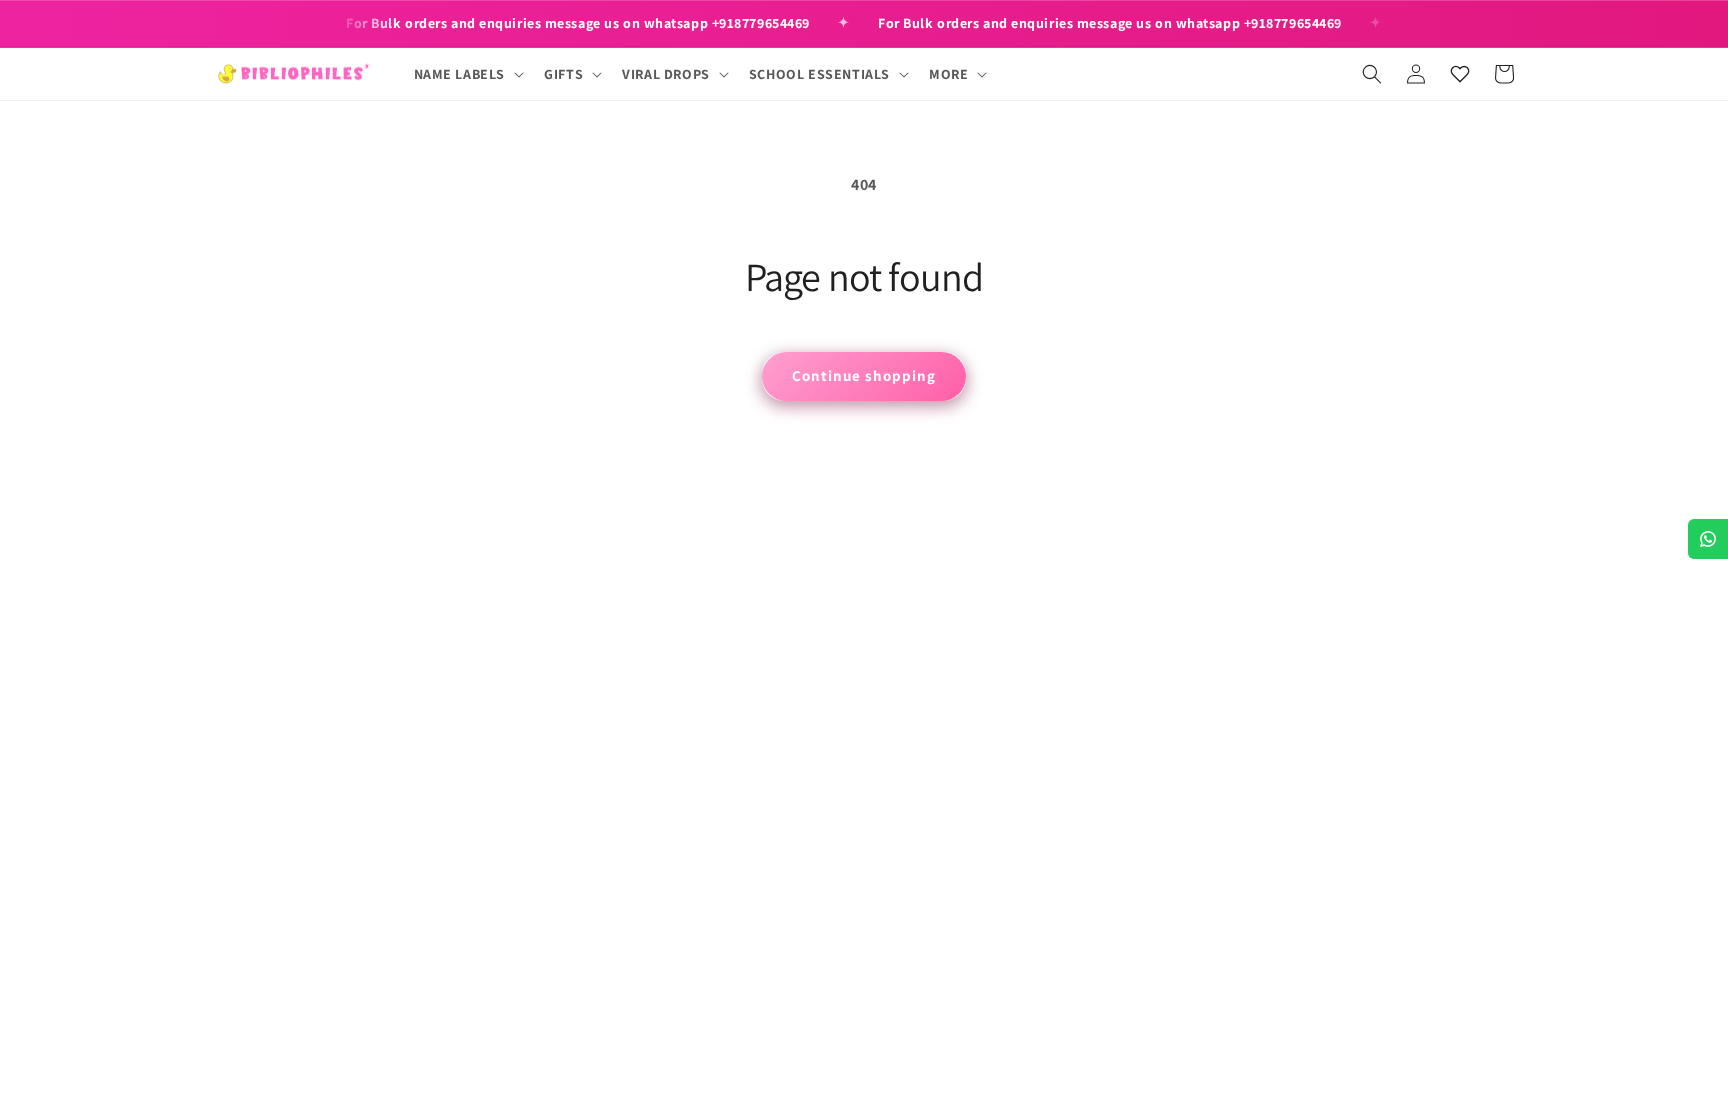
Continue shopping (864, 375)
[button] (467, 74)
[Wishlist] (1460, 74)
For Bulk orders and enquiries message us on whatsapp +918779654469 (578, 23)
